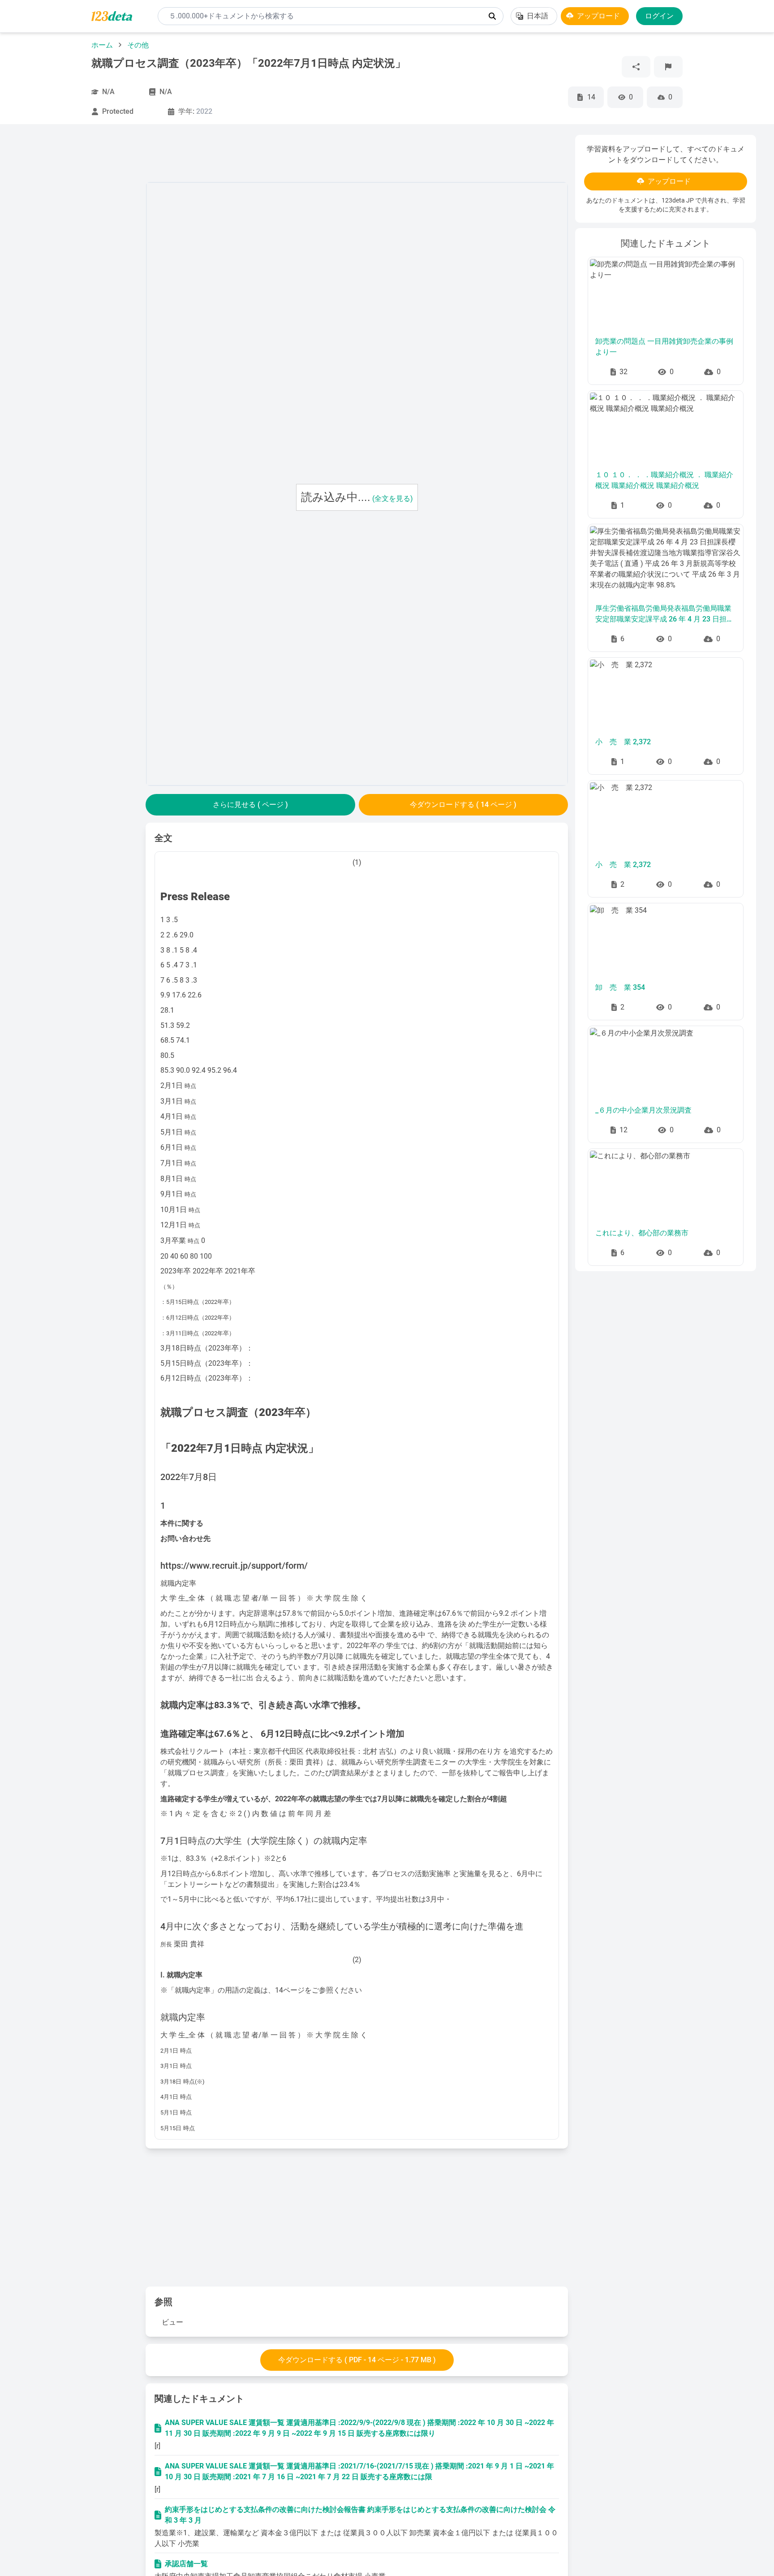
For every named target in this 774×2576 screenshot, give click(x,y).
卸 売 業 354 (620, 987)
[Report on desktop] (668, 67)
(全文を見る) (393, 498)
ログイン (659, 16)
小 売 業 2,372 (623, 742)
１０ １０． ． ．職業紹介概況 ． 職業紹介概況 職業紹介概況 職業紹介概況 (664, 480)
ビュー (172, 2322)
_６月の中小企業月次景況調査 (643, 1110)
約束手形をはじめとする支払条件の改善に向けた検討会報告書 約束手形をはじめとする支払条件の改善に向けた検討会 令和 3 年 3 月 (360, 2515)
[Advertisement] (78, 269)
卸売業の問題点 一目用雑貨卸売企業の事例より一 (664, 347)
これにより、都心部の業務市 (642, 1233)
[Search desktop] (492, 16)
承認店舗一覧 (186, 2564)
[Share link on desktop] (636, 67)
